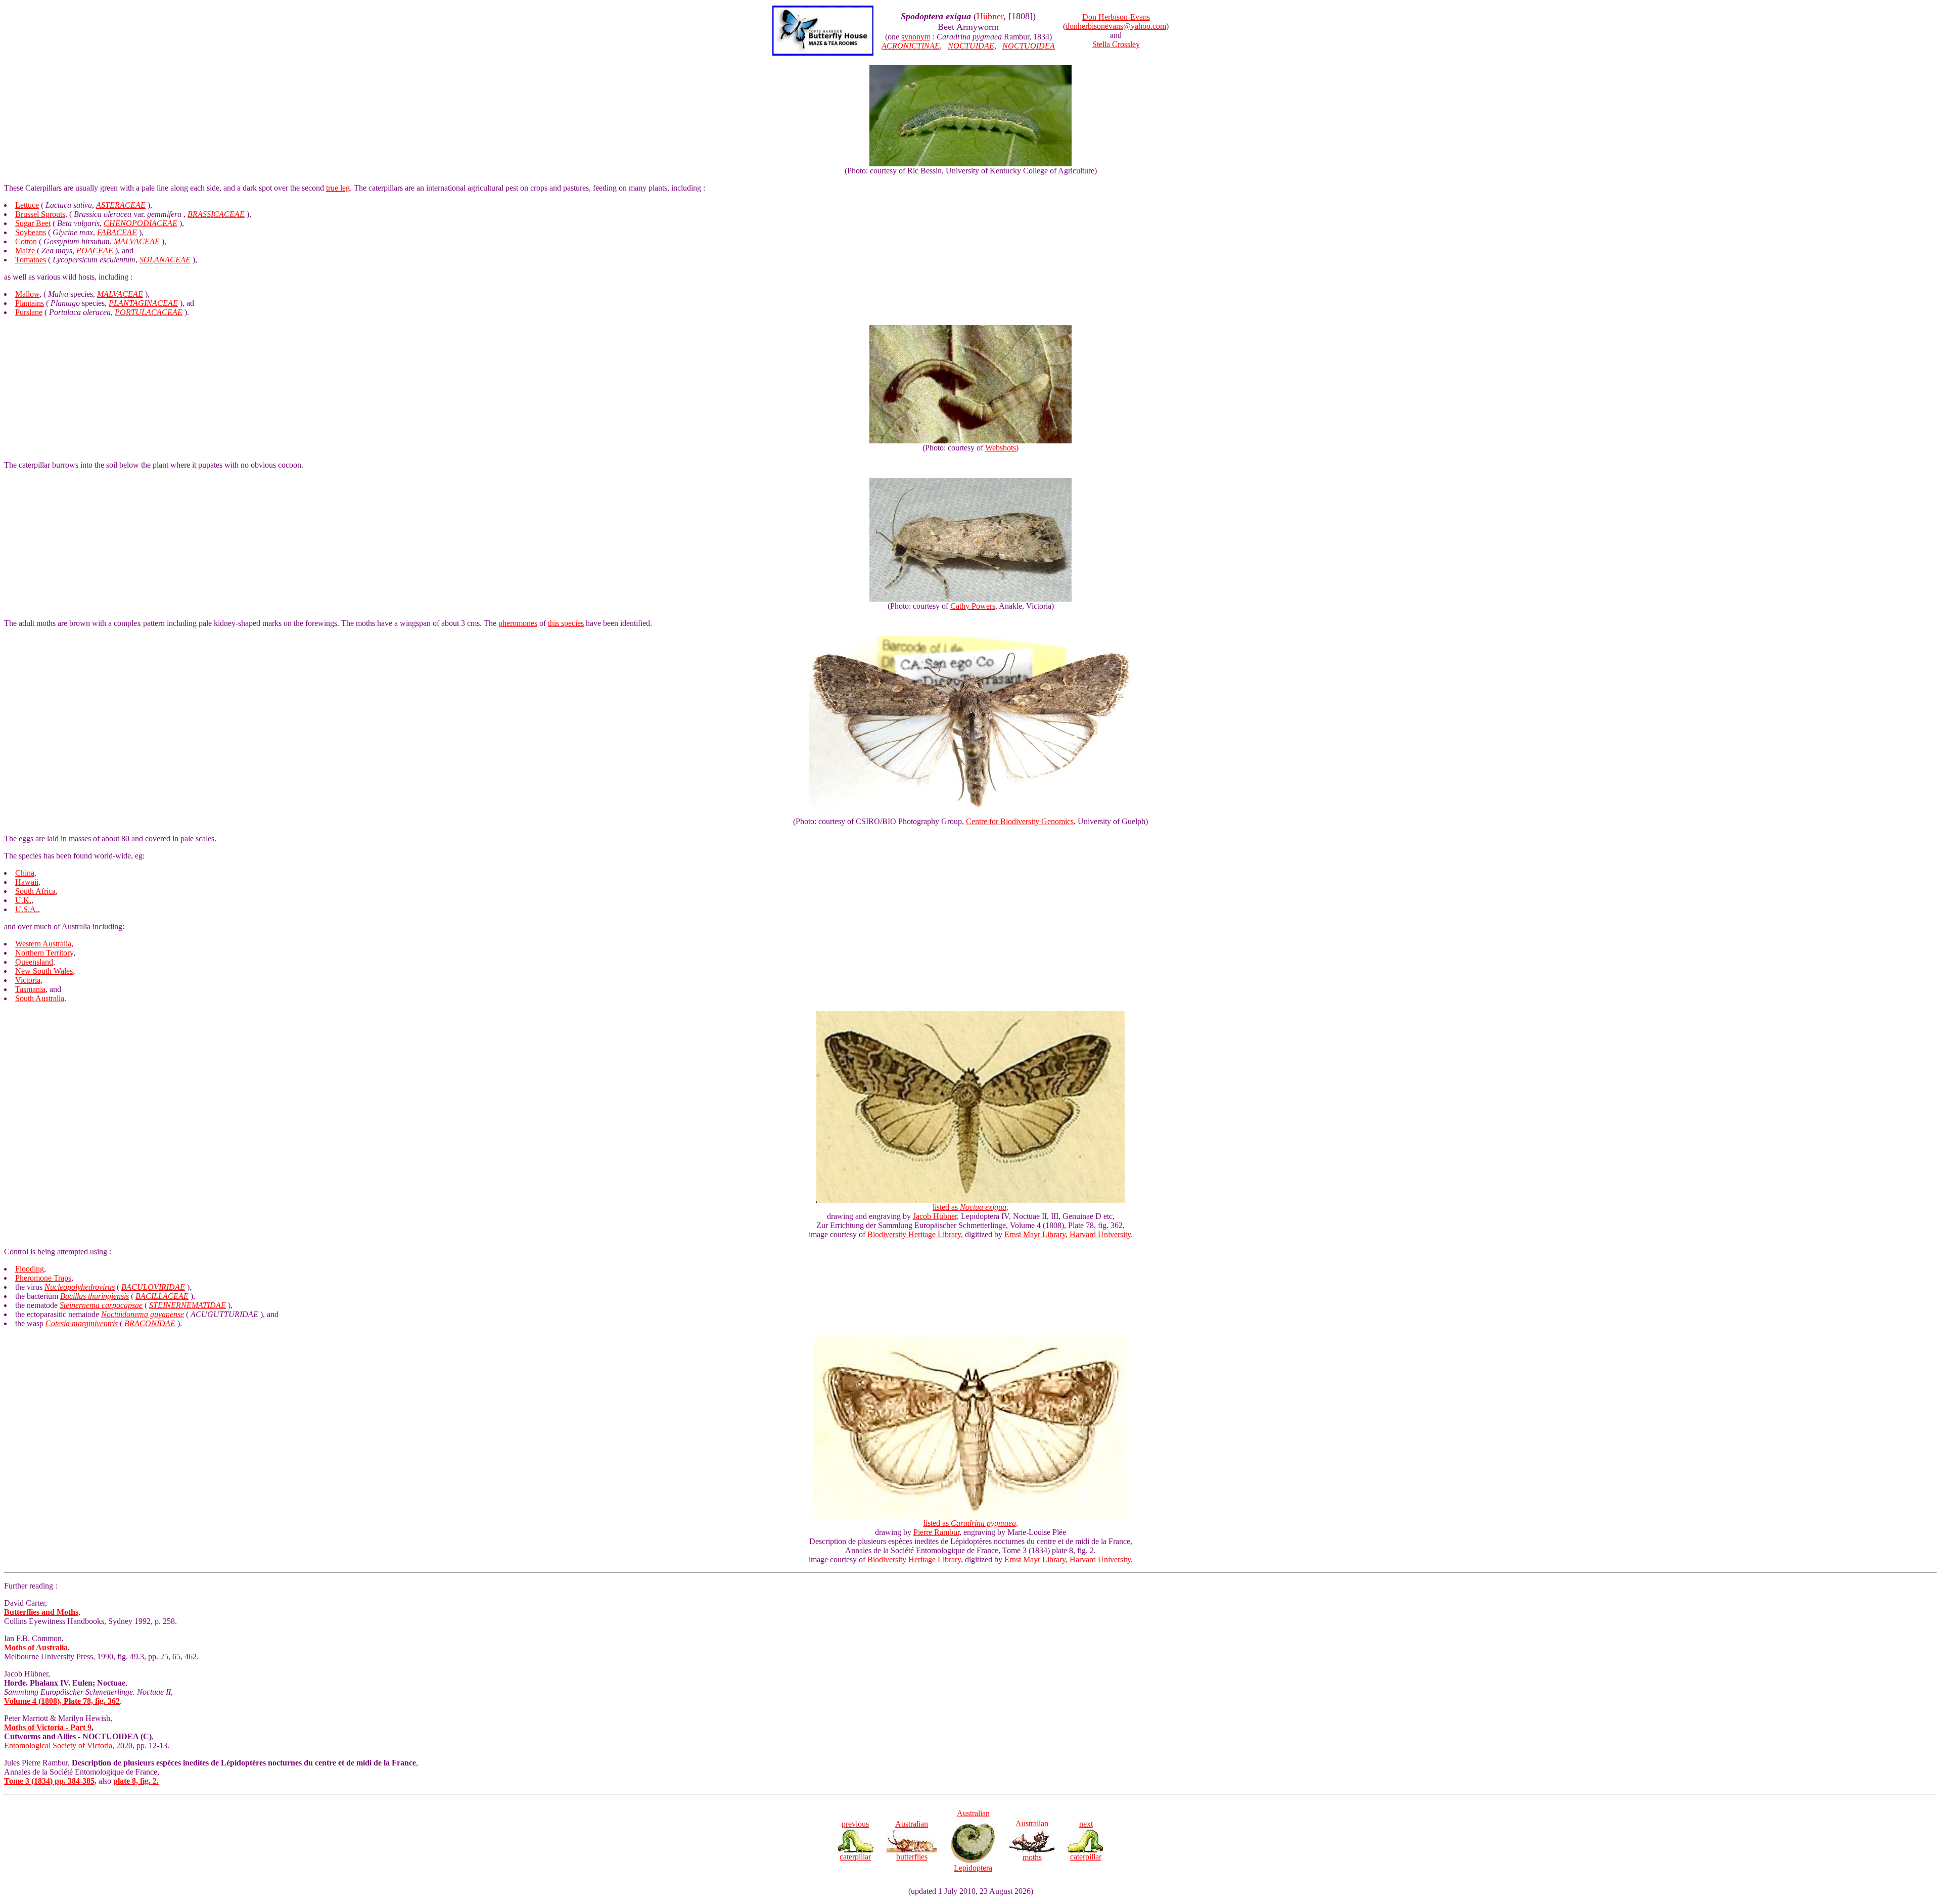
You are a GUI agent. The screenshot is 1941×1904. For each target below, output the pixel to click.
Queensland (34, 962)
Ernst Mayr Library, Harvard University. (1069, 1234)
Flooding (30, 1269)
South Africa (35, 891)
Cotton (26, 241)
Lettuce (27, 205)
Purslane (29, 312)
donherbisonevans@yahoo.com (1116, 26)
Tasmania (30, 989)
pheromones (518, 623)
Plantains (30, 303)
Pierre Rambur (936, 1532)
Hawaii (27, 882)
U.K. (23, 900)
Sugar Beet (33, 223)
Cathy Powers (973, 606)
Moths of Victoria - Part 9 (48, 1727)
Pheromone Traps (43, 1278)
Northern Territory (44, 953)
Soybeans (31, 232)
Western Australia (43, 944)
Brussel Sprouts (40, 214)
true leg (338, 188)
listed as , (970, 1207)
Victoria (28, 980)
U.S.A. (27, 909)
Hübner (990, 16)
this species (566, 623)
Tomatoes (31, 260)
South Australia (40, 998)
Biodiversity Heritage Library (914, 1234)
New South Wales (44, 971)
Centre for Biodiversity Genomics (1020, 821)
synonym (916, 37)
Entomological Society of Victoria (58, 1746)
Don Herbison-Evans (1116, 17)
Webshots (1001, 448)
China (25, 873)
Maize (25, 251)
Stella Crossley (1116, 44)
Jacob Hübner (935, 1216)
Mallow (27, 294)
